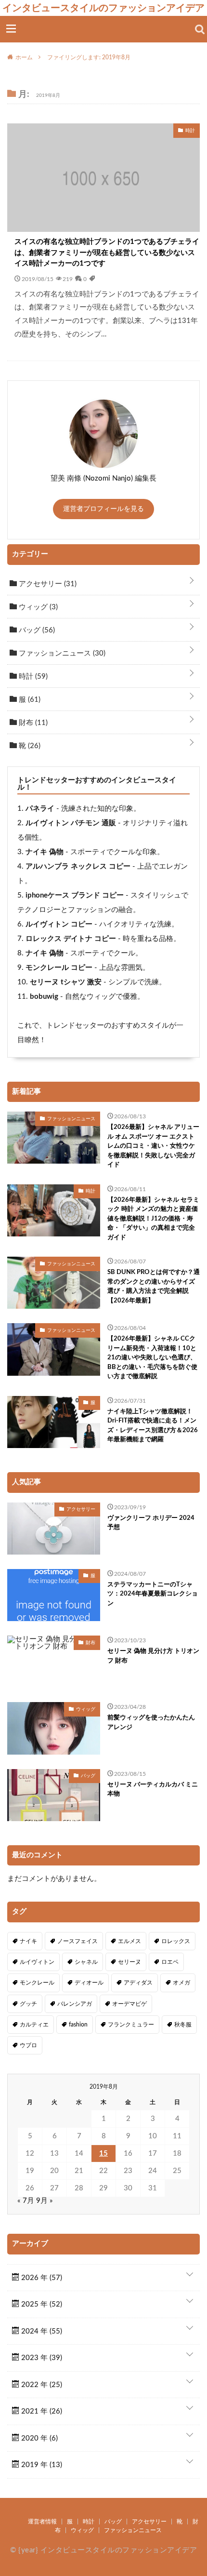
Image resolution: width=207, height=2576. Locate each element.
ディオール (89, 1983)
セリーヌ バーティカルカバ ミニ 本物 (153, 1790)
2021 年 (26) (41, 2411)
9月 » (45, 2201)
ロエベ (170, 1962)
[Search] (200, 29)
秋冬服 (183, 2025)
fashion (78, 2025)
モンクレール (37, 1983)
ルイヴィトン (37, 1962)
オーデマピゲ (129, 2004)
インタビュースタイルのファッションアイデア (103, 8)
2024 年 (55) (41, 2331)
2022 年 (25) (41, 2385)
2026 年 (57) (41, 2278)
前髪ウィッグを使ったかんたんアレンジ (151, 1723)
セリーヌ (129, 1962)
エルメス (129, 1941)
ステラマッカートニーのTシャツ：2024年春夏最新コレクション (153, 1594)
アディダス (138, 1983)
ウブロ (28, 2045)
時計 (32, 677)
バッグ (36, 630)
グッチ (28, 2004)
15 (103, 2153)
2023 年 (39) (41, 2358)
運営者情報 (42, 2522)
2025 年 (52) (41, 2304)
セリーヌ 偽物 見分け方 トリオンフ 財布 (153, 1656)
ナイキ (28, 1941)
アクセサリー (47, 584)
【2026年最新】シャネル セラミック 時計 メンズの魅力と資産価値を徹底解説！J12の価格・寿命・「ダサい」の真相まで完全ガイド (153, 1219)
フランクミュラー (131, 2025)
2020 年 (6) (39, 2438)
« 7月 (26, 2201)
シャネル (86, 1962)
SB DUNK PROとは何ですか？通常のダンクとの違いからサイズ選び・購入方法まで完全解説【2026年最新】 (154, 1287)
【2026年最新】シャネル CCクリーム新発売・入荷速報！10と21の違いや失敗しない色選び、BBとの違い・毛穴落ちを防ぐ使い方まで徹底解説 (152, 1358)
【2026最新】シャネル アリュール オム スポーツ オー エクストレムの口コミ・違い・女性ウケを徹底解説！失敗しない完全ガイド (153, 1146)
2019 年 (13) (41, 2465)
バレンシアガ (75, 2004)
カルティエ (34, 2025)
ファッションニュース (61, 653)
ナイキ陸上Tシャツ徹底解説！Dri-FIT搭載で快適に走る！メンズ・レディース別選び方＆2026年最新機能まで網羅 (153, 1426)
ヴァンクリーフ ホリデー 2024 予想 (151, 1523)
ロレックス (176, 1941)
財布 (32, 723)
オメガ (181, 1983)
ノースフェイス (78, 1941)
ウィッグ (37, 607)
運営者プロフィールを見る (103, 509)
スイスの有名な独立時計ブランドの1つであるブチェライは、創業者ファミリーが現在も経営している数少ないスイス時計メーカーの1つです (107, 253)
